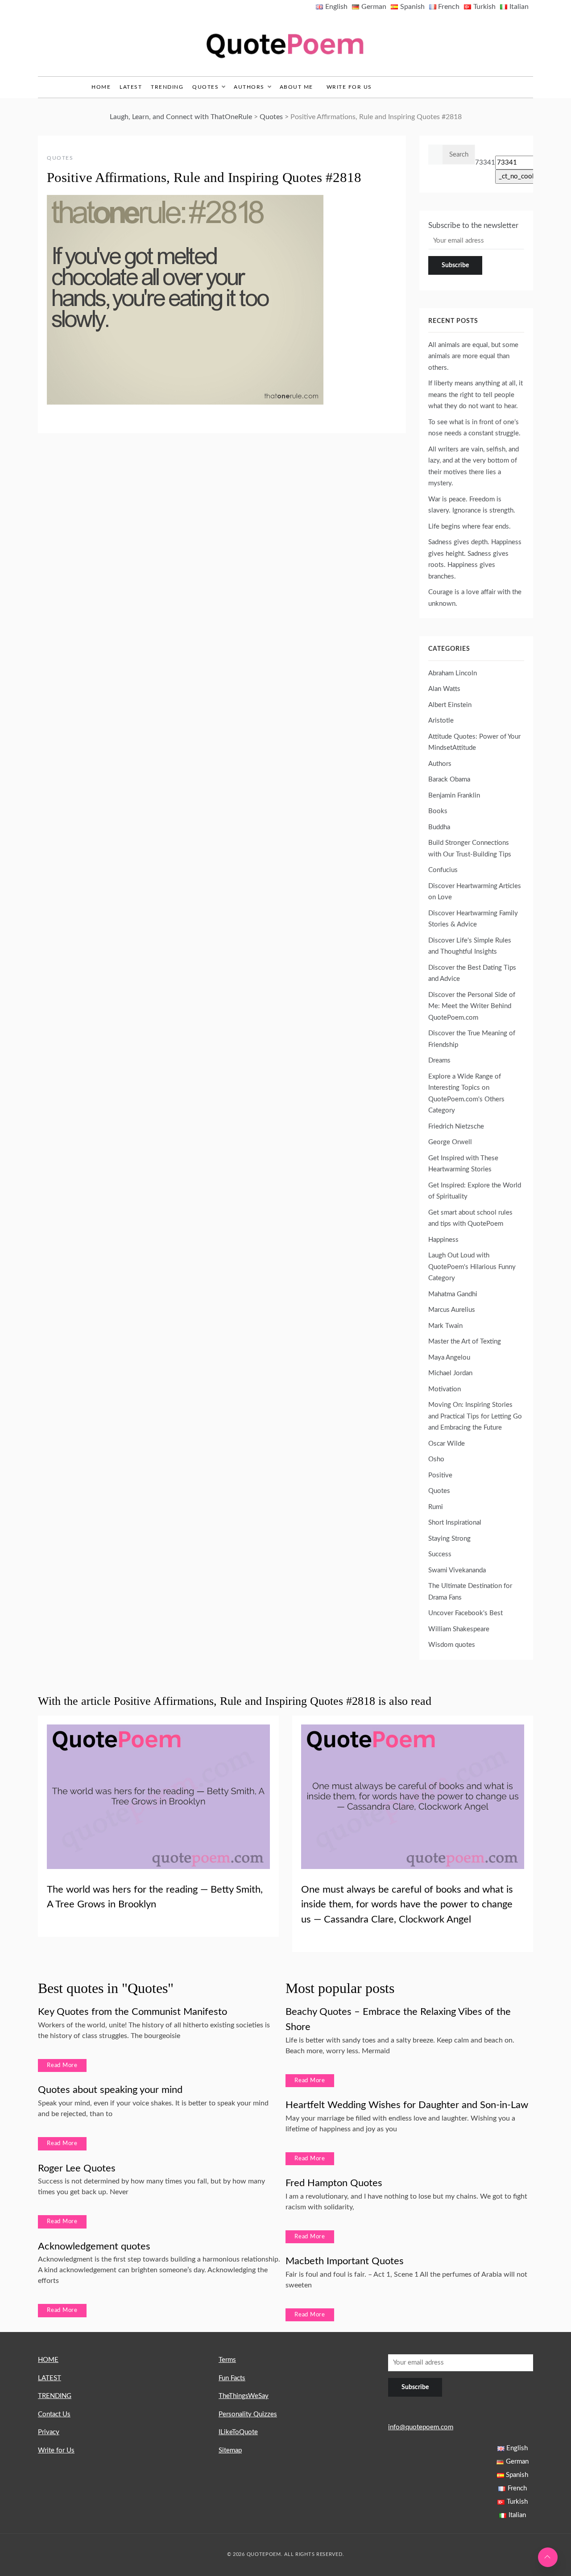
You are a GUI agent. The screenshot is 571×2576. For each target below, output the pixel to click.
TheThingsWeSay (244, 2396)
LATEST (131, 87)
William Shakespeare (459, 1629)
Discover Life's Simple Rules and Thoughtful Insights (470, 946)
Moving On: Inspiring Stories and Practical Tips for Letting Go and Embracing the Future (475, 1416)
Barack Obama (449, 779)
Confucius (443, 870)
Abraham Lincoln (453, 673)
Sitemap (230, 2450)
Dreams (439, 1061)
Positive (440, 1475)
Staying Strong (449, 1539)
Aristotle (441, 721)
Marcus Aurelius (452, 1310)
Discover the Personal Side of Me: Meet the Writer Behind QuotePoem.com (472, 1006)
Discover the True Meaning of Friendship (472, 1039)
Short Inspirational (455, 1523)
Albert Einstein (450, 705)
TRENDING (167, 87)
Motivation (445, 1389)
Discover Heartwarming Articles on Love (475, 892)
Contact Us (54, 2414)
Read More (62, 2065)
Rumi (436, 1507)
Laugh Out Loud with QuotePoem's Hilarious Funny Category (472, 1267)
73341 (485, 163)
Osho (436, 1459)
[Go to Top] (548, 2557)
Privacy (49, 2432)
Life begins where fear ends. (470, 527)
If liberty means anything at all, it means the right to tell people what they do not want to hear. (476, 395)
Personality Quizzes (248, 2414)
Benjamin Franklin (454, 796)
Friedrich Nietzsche (456, 1127)
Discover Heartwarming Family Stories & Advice (473, 919)
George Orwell (450, 1142)
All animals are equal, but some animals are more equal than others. (473, 356)
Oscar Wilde (447, 1444)
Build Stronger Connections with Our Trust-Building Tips (470, 849)
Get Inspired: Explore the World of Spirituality (475, 1191)
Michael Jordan (450, 1373)
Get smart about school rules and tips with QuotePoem (470, 1218)
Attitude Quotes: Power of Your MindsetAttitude (474, 742)
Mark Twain (445, 1326)
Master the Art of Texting (465, 1342)
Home (101, 87)
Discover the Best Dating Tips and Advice (472, 974)
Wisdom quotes (452, 1645)
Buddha (439, 827)
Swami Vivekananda (457, 1570)
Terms (227, 2360)
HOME (48, 2360)
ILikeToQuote (238, 2432)
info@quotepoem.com (421, 2427)
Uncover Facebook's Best (465, 1613)
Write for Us (349, 87)
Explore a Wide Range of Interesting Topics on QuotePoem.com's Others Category (466, 1094)
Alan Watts (444, 689)
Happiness (443, 1240)
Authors (249, 87)
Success (440, 1554)
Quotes (205, 87)
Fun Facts (232, 2378)
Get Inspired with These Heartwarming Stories (463, 1164)
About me (296, 87)
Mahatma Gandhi (453, 1294)
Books (438, 811)
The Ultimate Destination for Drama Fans (470, 1592)
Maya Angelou (449, 1358)
